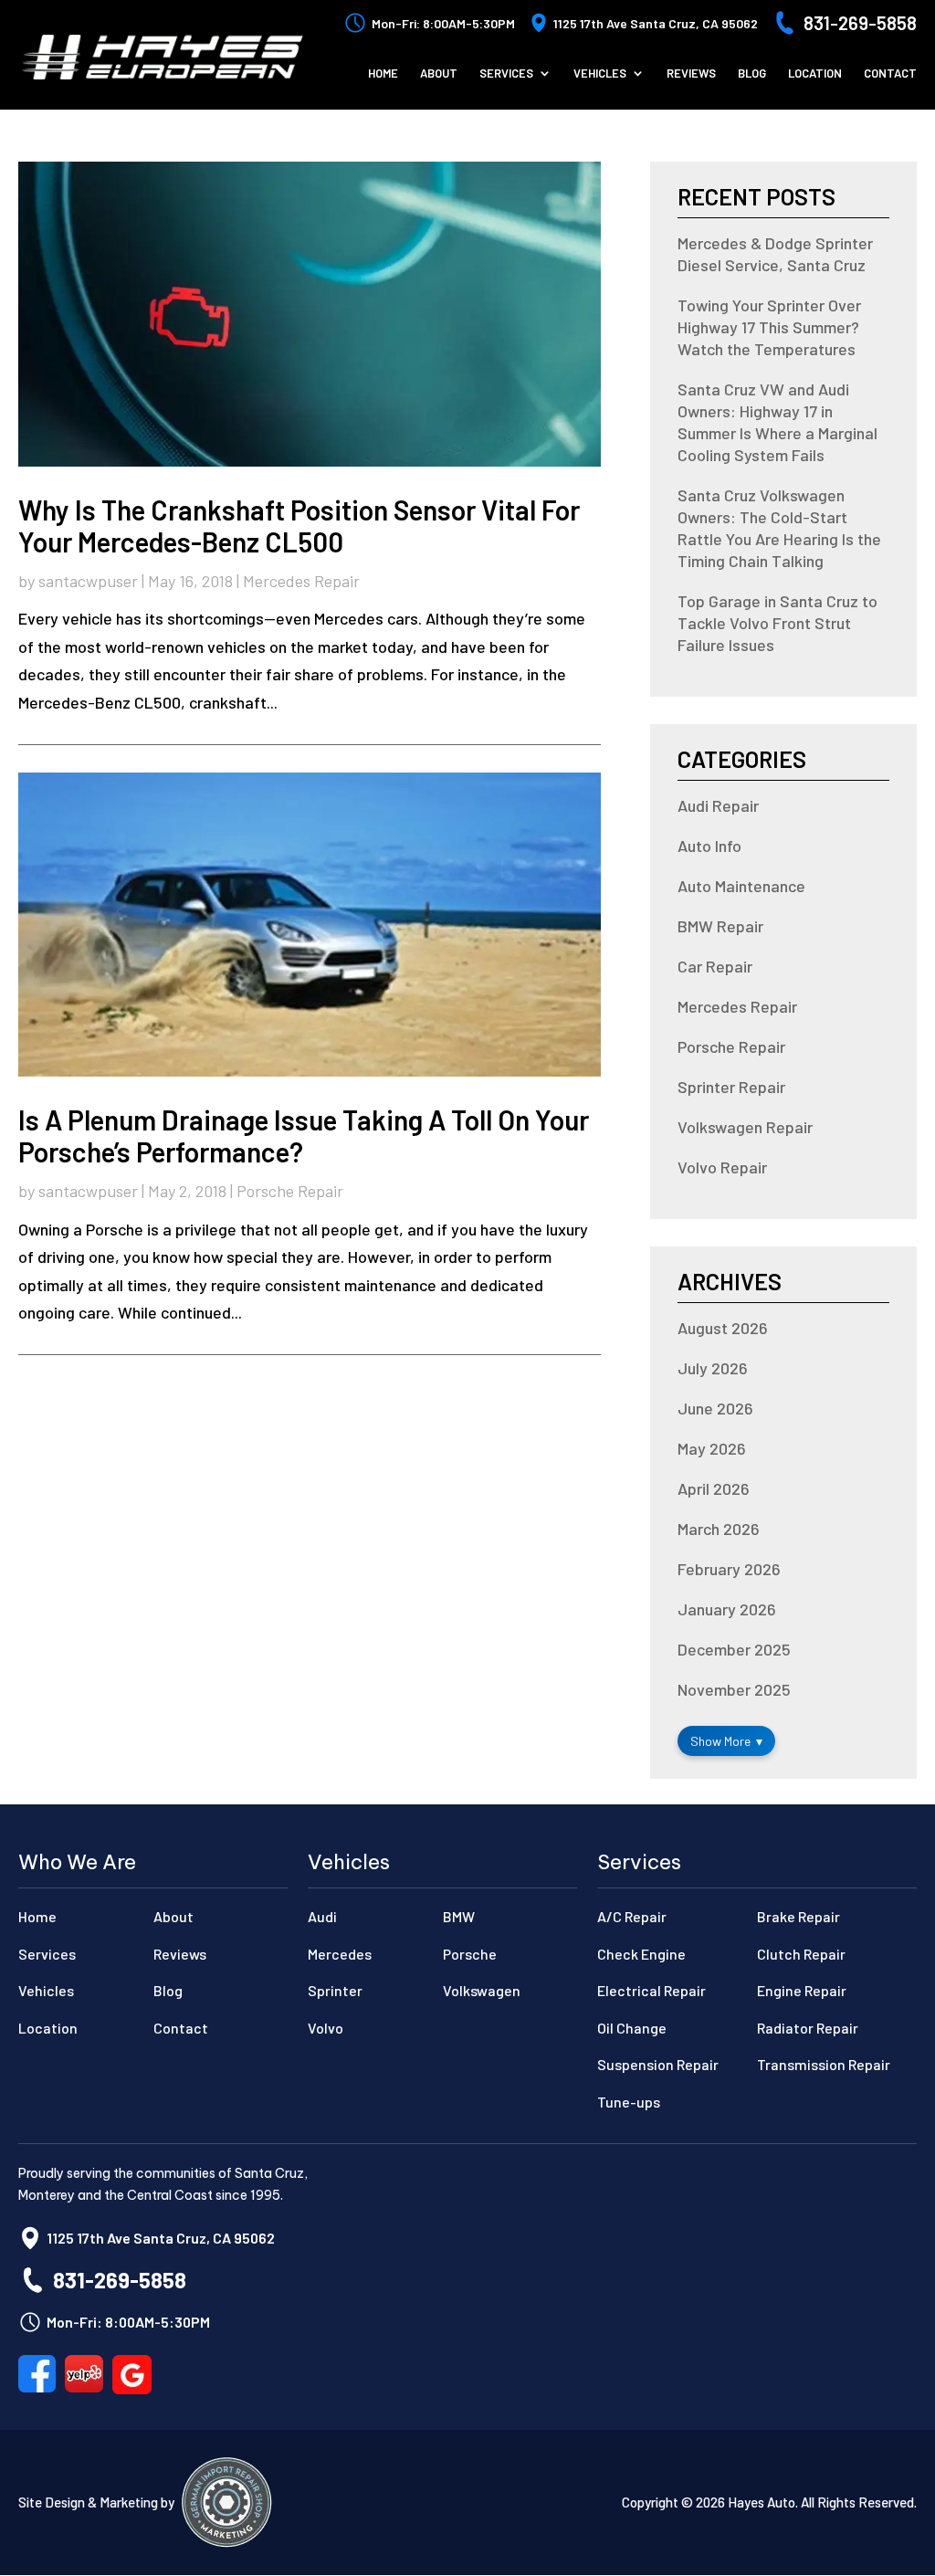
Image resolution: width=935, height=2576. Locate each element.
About (439, 74)
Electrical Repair (651, 1990)
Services (506, 74)
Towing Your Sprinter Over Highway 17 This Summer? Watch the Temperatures (769, 327)
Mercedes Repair (301, 581)
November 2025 (734, 1689)
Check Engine (641, 1954)
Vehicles (600, 74)
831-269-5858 (860, 23)
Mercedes (340, 1954)
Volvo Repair (722, 1167)
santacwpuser (88, 581)
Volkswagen (482, 1990)
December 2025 (734, 1649)
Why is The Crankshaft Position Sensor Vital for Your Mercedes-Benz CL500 (299, 526)
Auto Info (709, 846)
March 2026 (719, 1529)
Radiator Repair (808, 2028)
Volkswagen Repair (745, 1127)
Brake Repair (798, 1916)
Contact (890, 74)
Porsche (470, 1954)
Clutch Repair (801, 1954)
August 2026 (723, 1328)
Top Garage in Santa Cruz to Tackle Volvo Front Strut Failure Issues (777, 623)
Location (815, 74)
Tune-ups (629, 2102)
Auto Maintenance (741, 886)
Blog (752, 74)
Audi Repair (718, 805)
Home (383, 74)
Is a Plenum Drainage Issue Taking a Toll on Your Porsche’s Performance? (304, 1136)
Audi (322, 1916)
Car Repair (715, 966)
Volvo (326, 2028)
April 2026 (714, 1488)
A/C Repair (632, 1916)
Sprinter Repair (731, 1087)
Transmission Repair (824, 2064)
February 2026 (729, 1569)
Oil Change (632, 2028)
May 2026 (712, 1448)
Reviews (691, 74)
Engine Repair (802, 1990)
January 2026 (727, 1609)
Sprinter (335, 1990)
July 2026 (713, 1368)
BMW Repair (720, 926)
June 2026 (715, 1408)
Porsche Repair (290, 1191)
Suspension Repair (658, 2064)
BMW (459, 1916)
